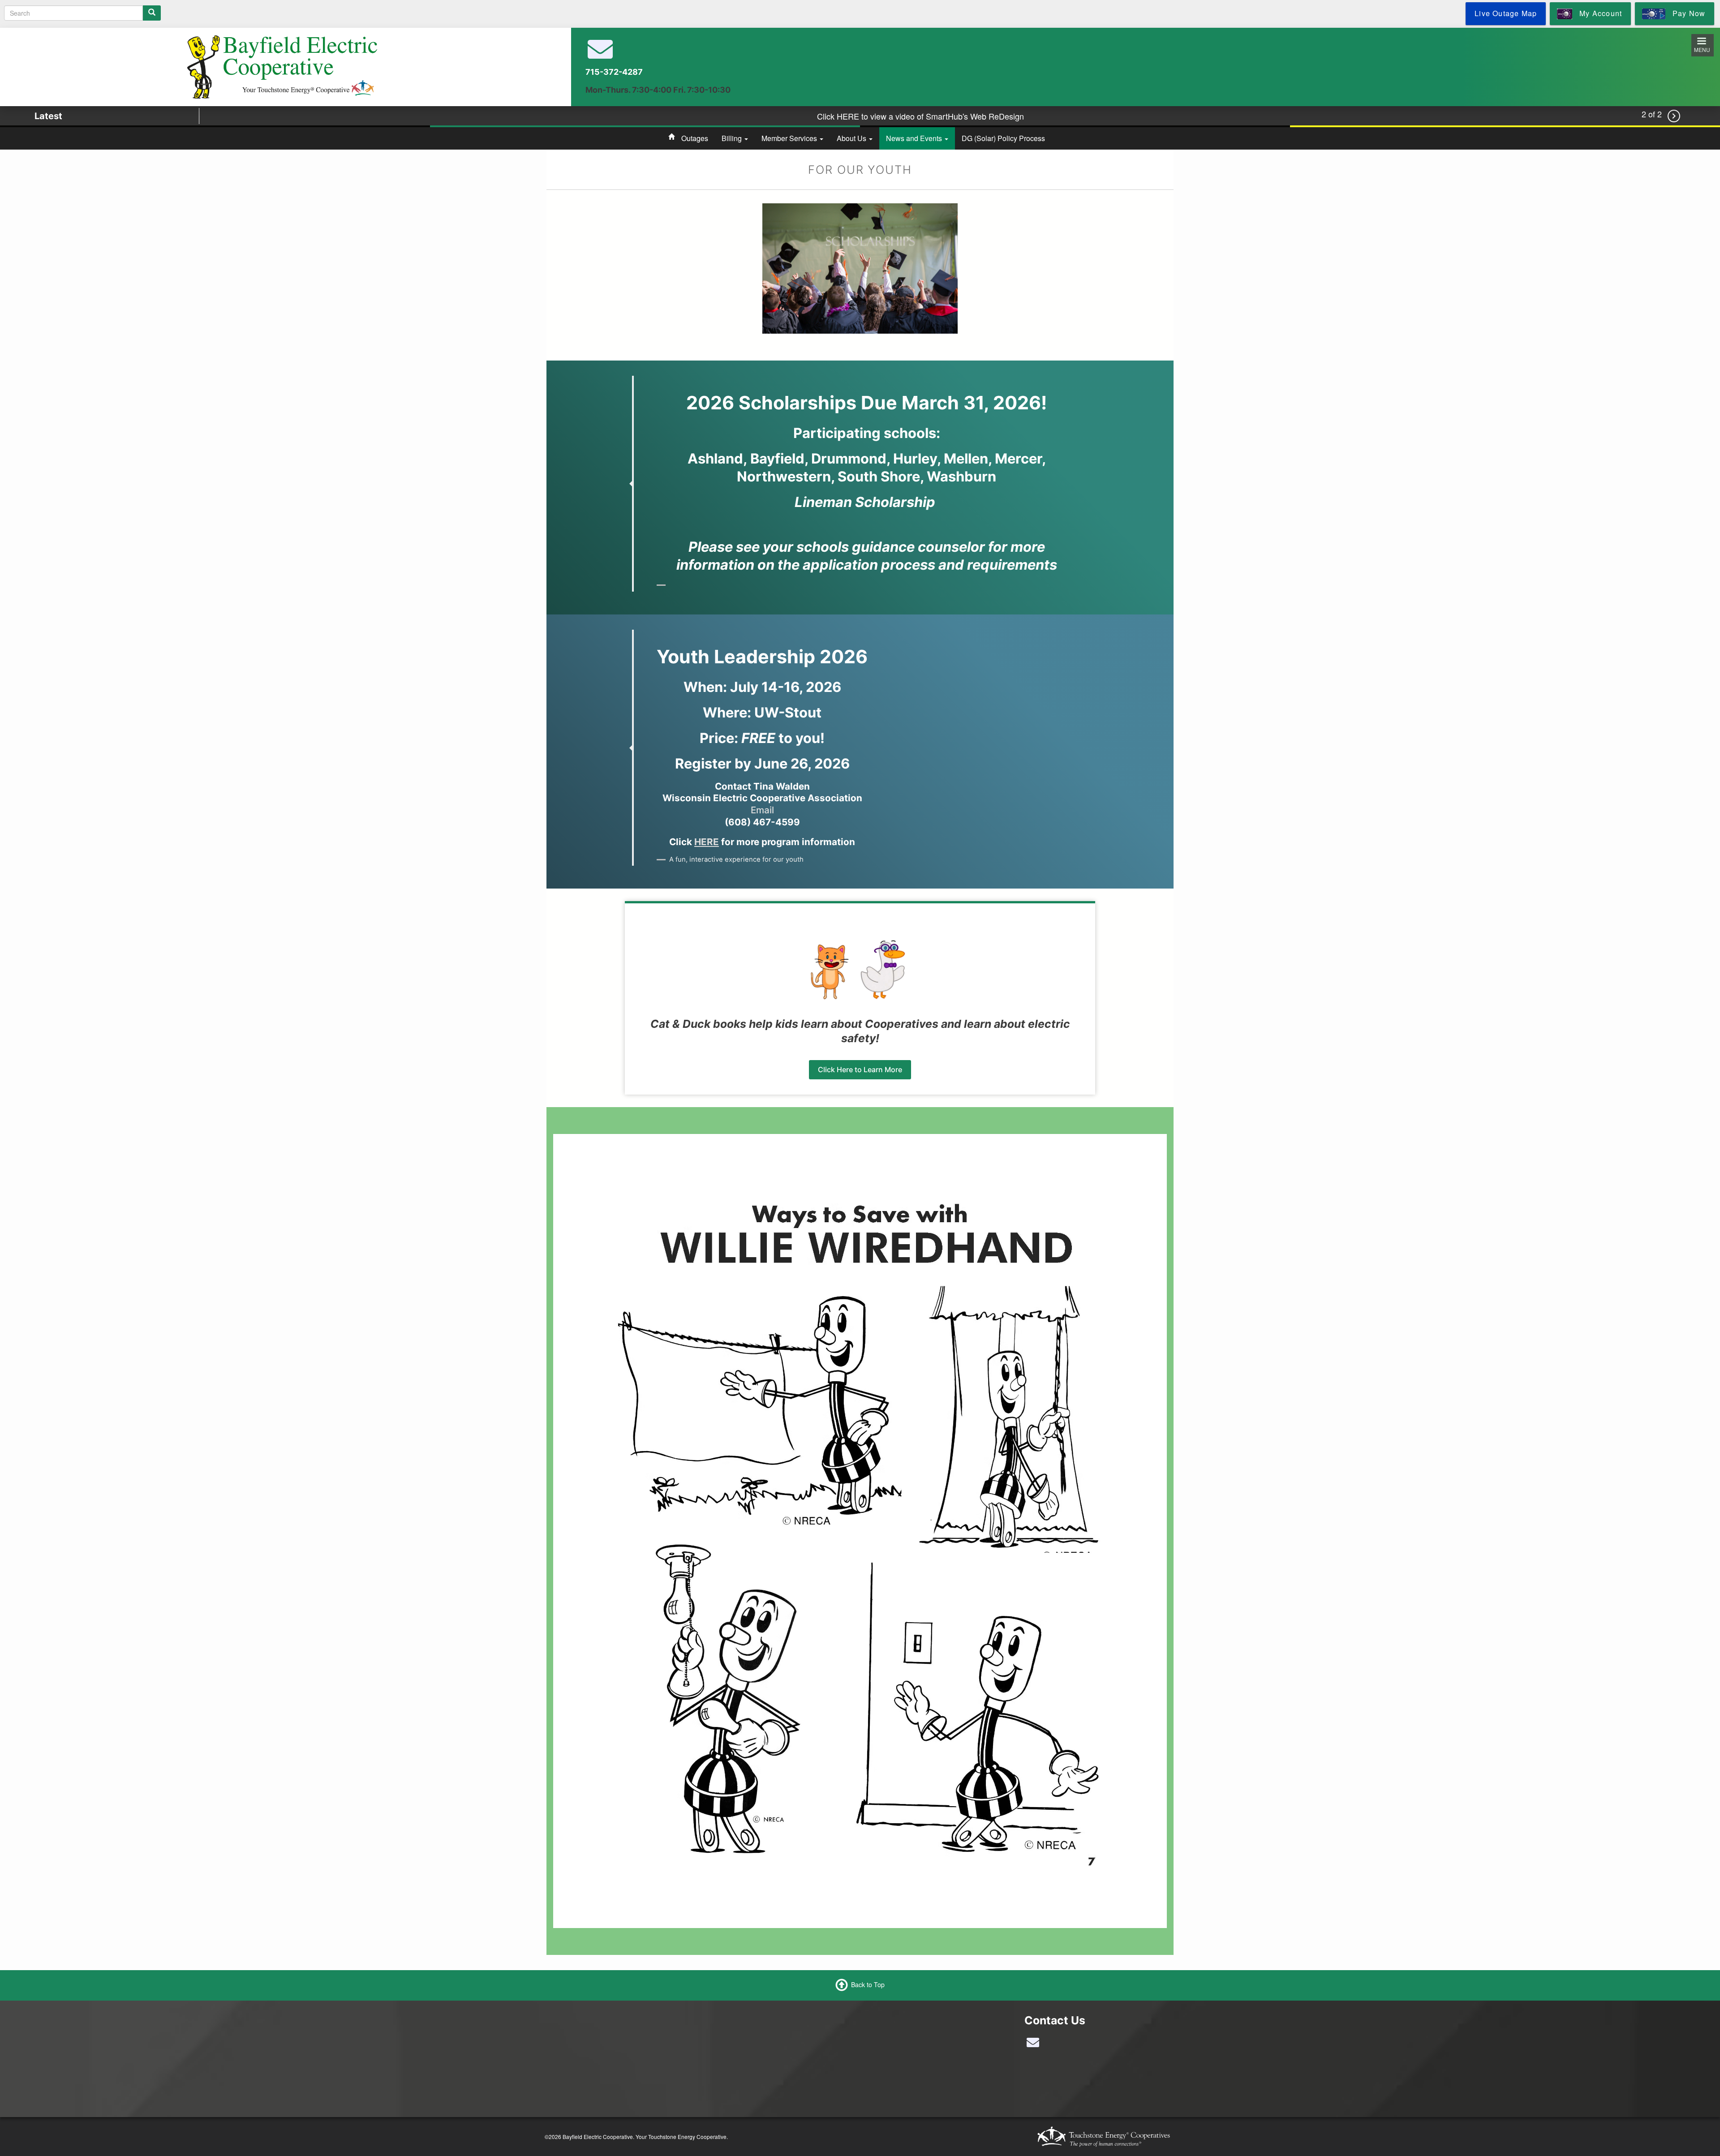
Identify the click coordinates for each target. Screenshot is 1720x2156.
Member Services (790, 138)
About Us (852, 138)
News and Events (915, 138)
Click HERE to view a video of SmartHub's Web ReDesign (920, 114)
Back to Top (868, 1984)
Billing (733, 138)
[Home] (282, 66)
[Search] (152, 13)
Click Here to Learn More (860, 1069)
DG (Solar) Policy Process (1003, 138)
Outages (695, 138)
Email (762, 810)
